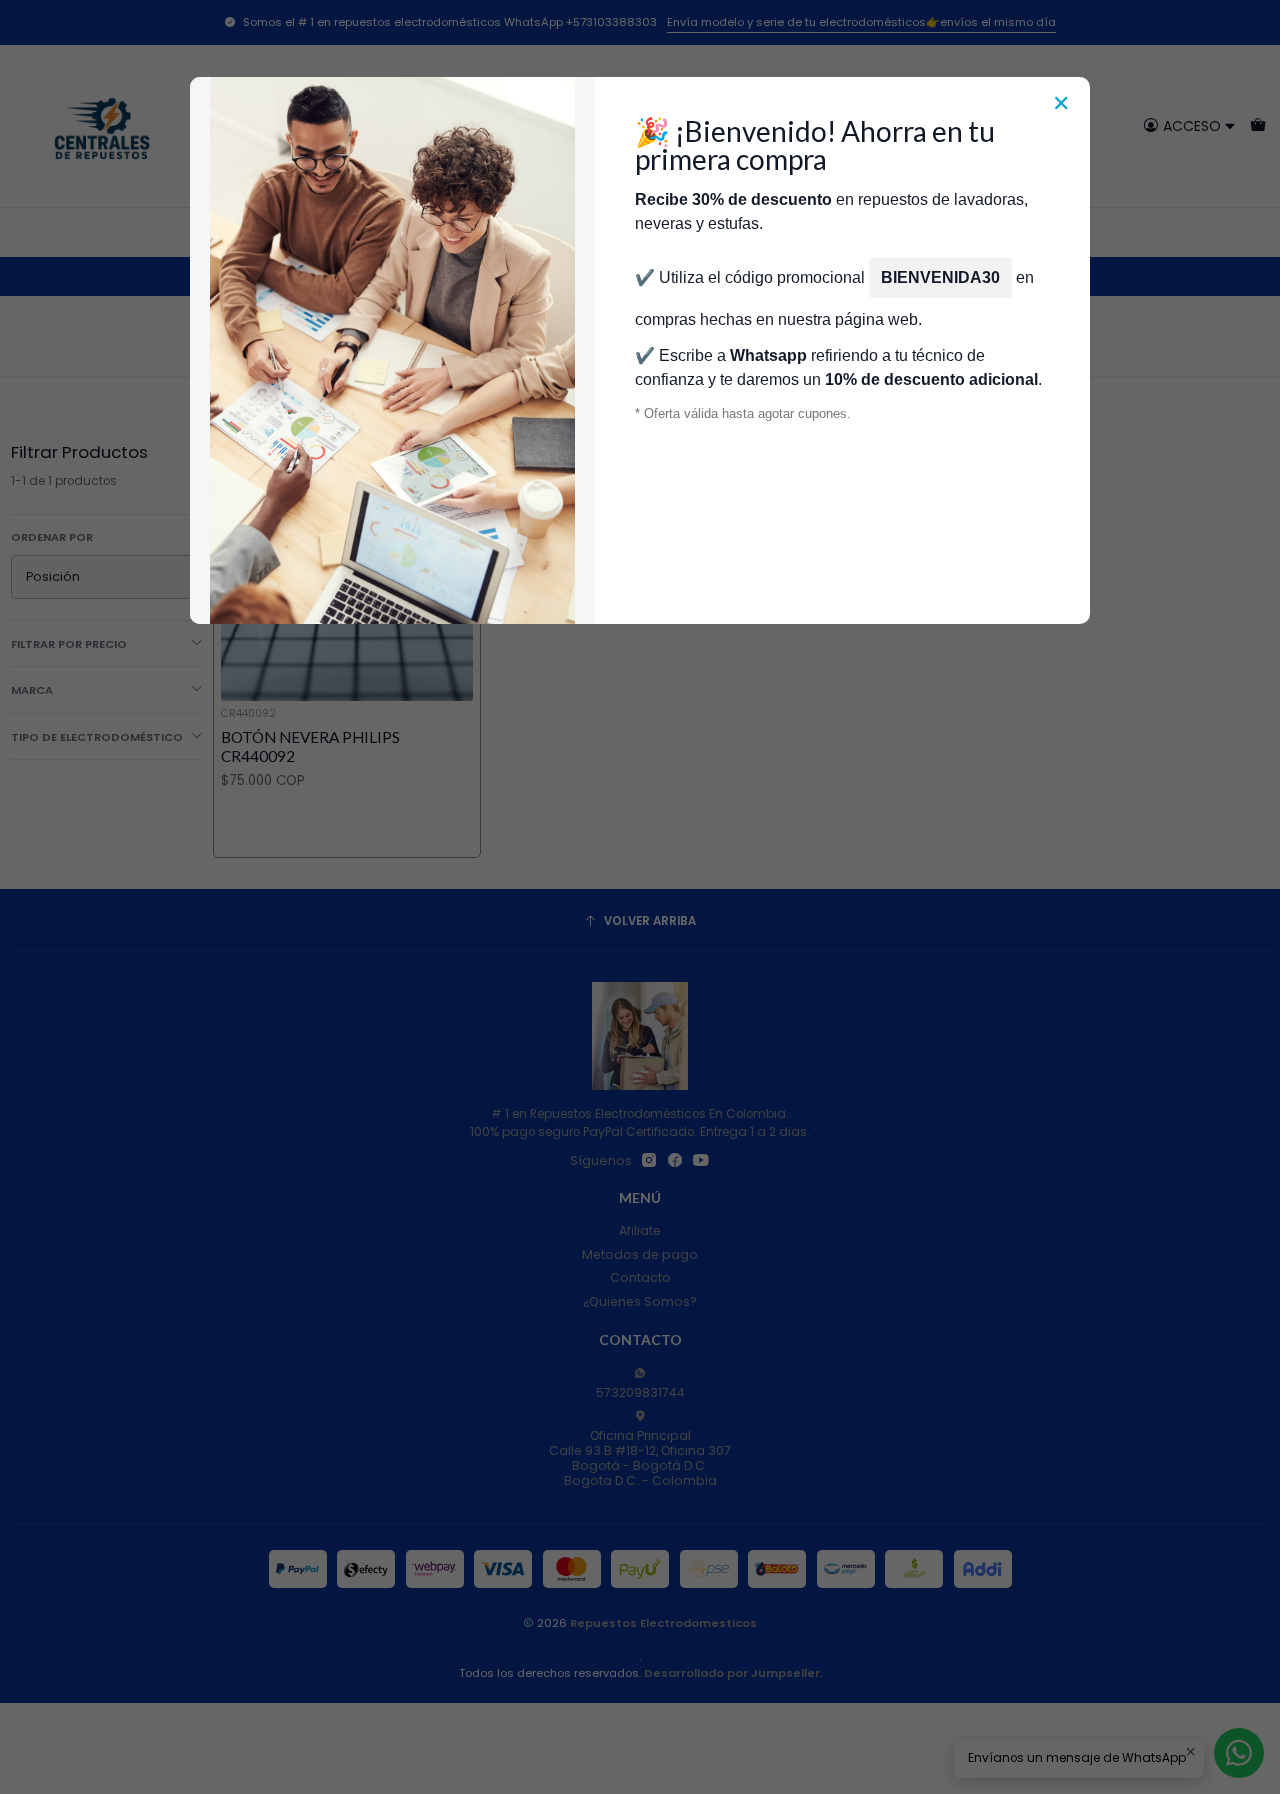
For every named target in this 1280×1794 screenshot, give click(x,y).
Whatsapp (768, 355)
